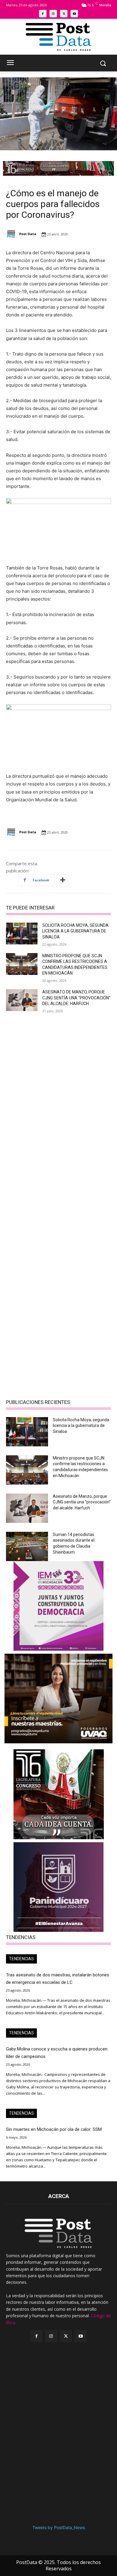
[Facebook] (43, 14)
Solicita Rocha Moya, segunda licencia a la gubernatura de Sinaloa (75, 931)
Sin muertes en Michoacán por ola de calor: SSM (54, 2129)
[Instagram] (53, 14)
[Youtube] (74, 14)
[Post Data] (12, 234)
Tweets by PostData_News (59, 2527)
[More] (63, 880)
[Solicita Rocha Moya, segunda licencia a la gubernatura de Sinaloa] (22, 934)
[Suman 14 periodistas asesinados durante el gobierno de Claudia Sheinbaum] (27, 1546)
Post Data (28, 234)
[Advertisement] (58, 1080)
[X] (64, 14)
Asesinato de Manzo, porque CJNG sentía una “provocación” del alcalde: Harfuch (76, 998)
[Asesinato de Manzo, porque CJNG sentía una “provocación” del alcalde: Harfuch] (22, 1000)
